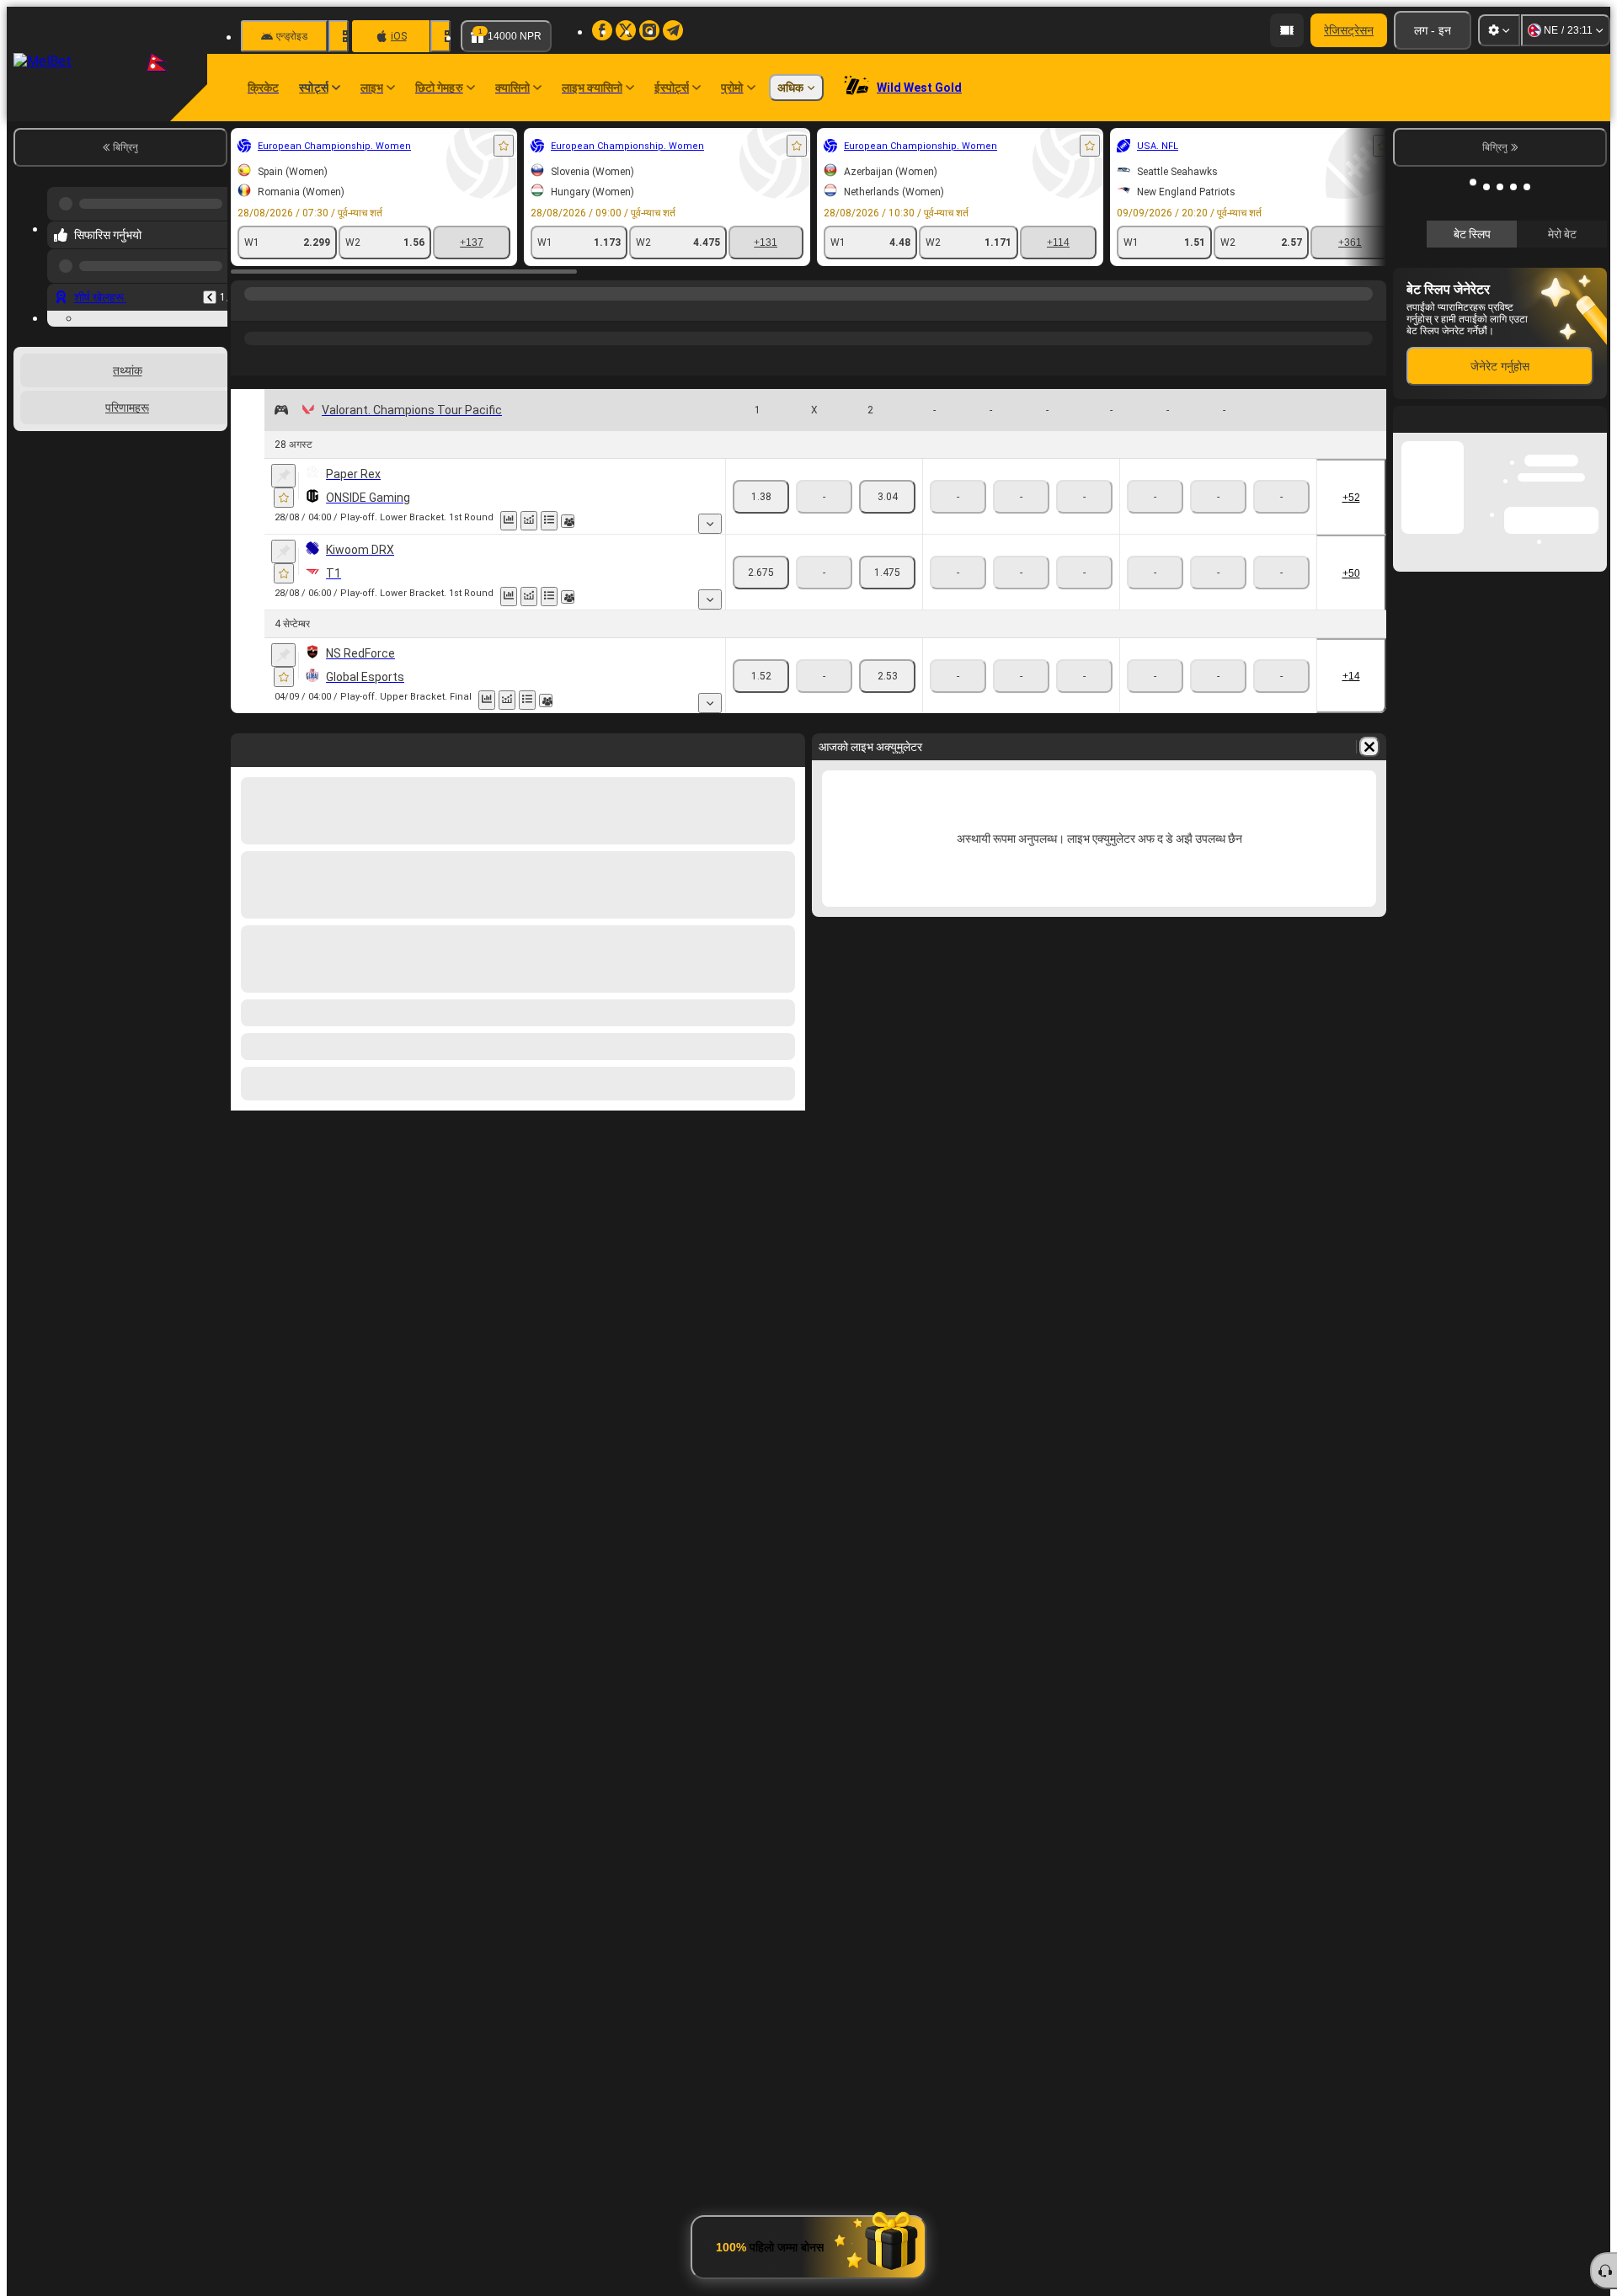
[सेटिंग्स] (1499, 30)
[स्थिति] (549, 521)
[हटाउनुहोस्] (1369, 747)
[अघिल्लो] (210, 284)
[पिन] (283, 476)
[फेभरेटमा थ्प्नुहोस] (504, 146)
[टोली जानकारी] (568, 521)
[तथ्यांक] (509, 521)
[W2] (887, 497)
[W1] (761, 497)
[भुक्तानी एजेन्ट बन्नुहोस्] (1287, 30)
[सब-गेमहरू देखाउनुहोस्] (710, 524)
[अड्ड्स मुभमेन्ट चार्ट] (529, 521)
